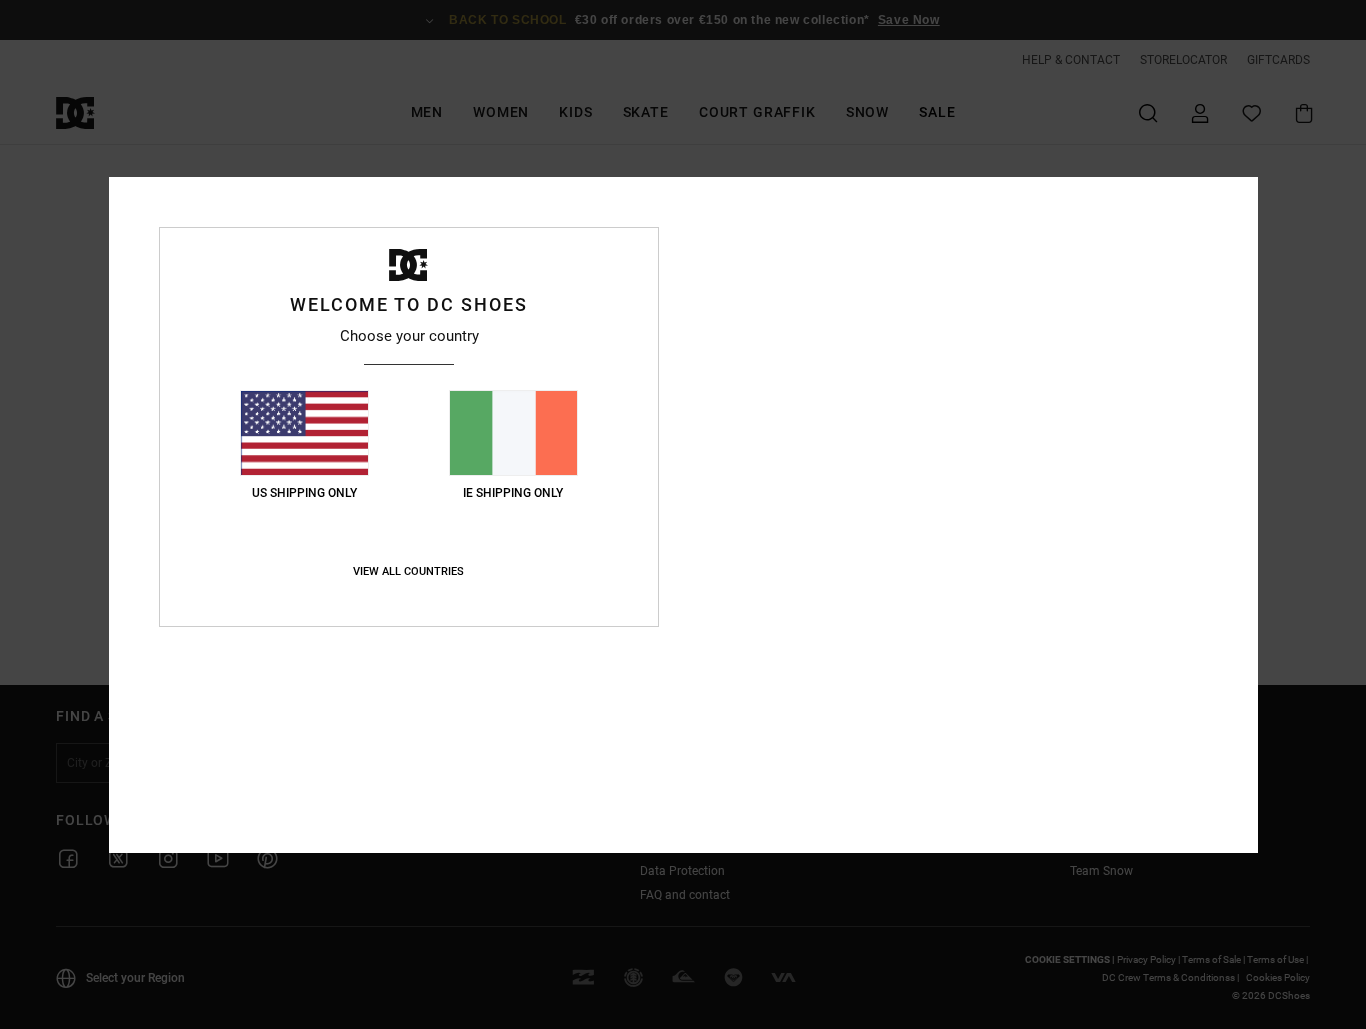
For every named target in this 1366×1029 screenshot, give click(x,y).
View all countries (408, 571)
